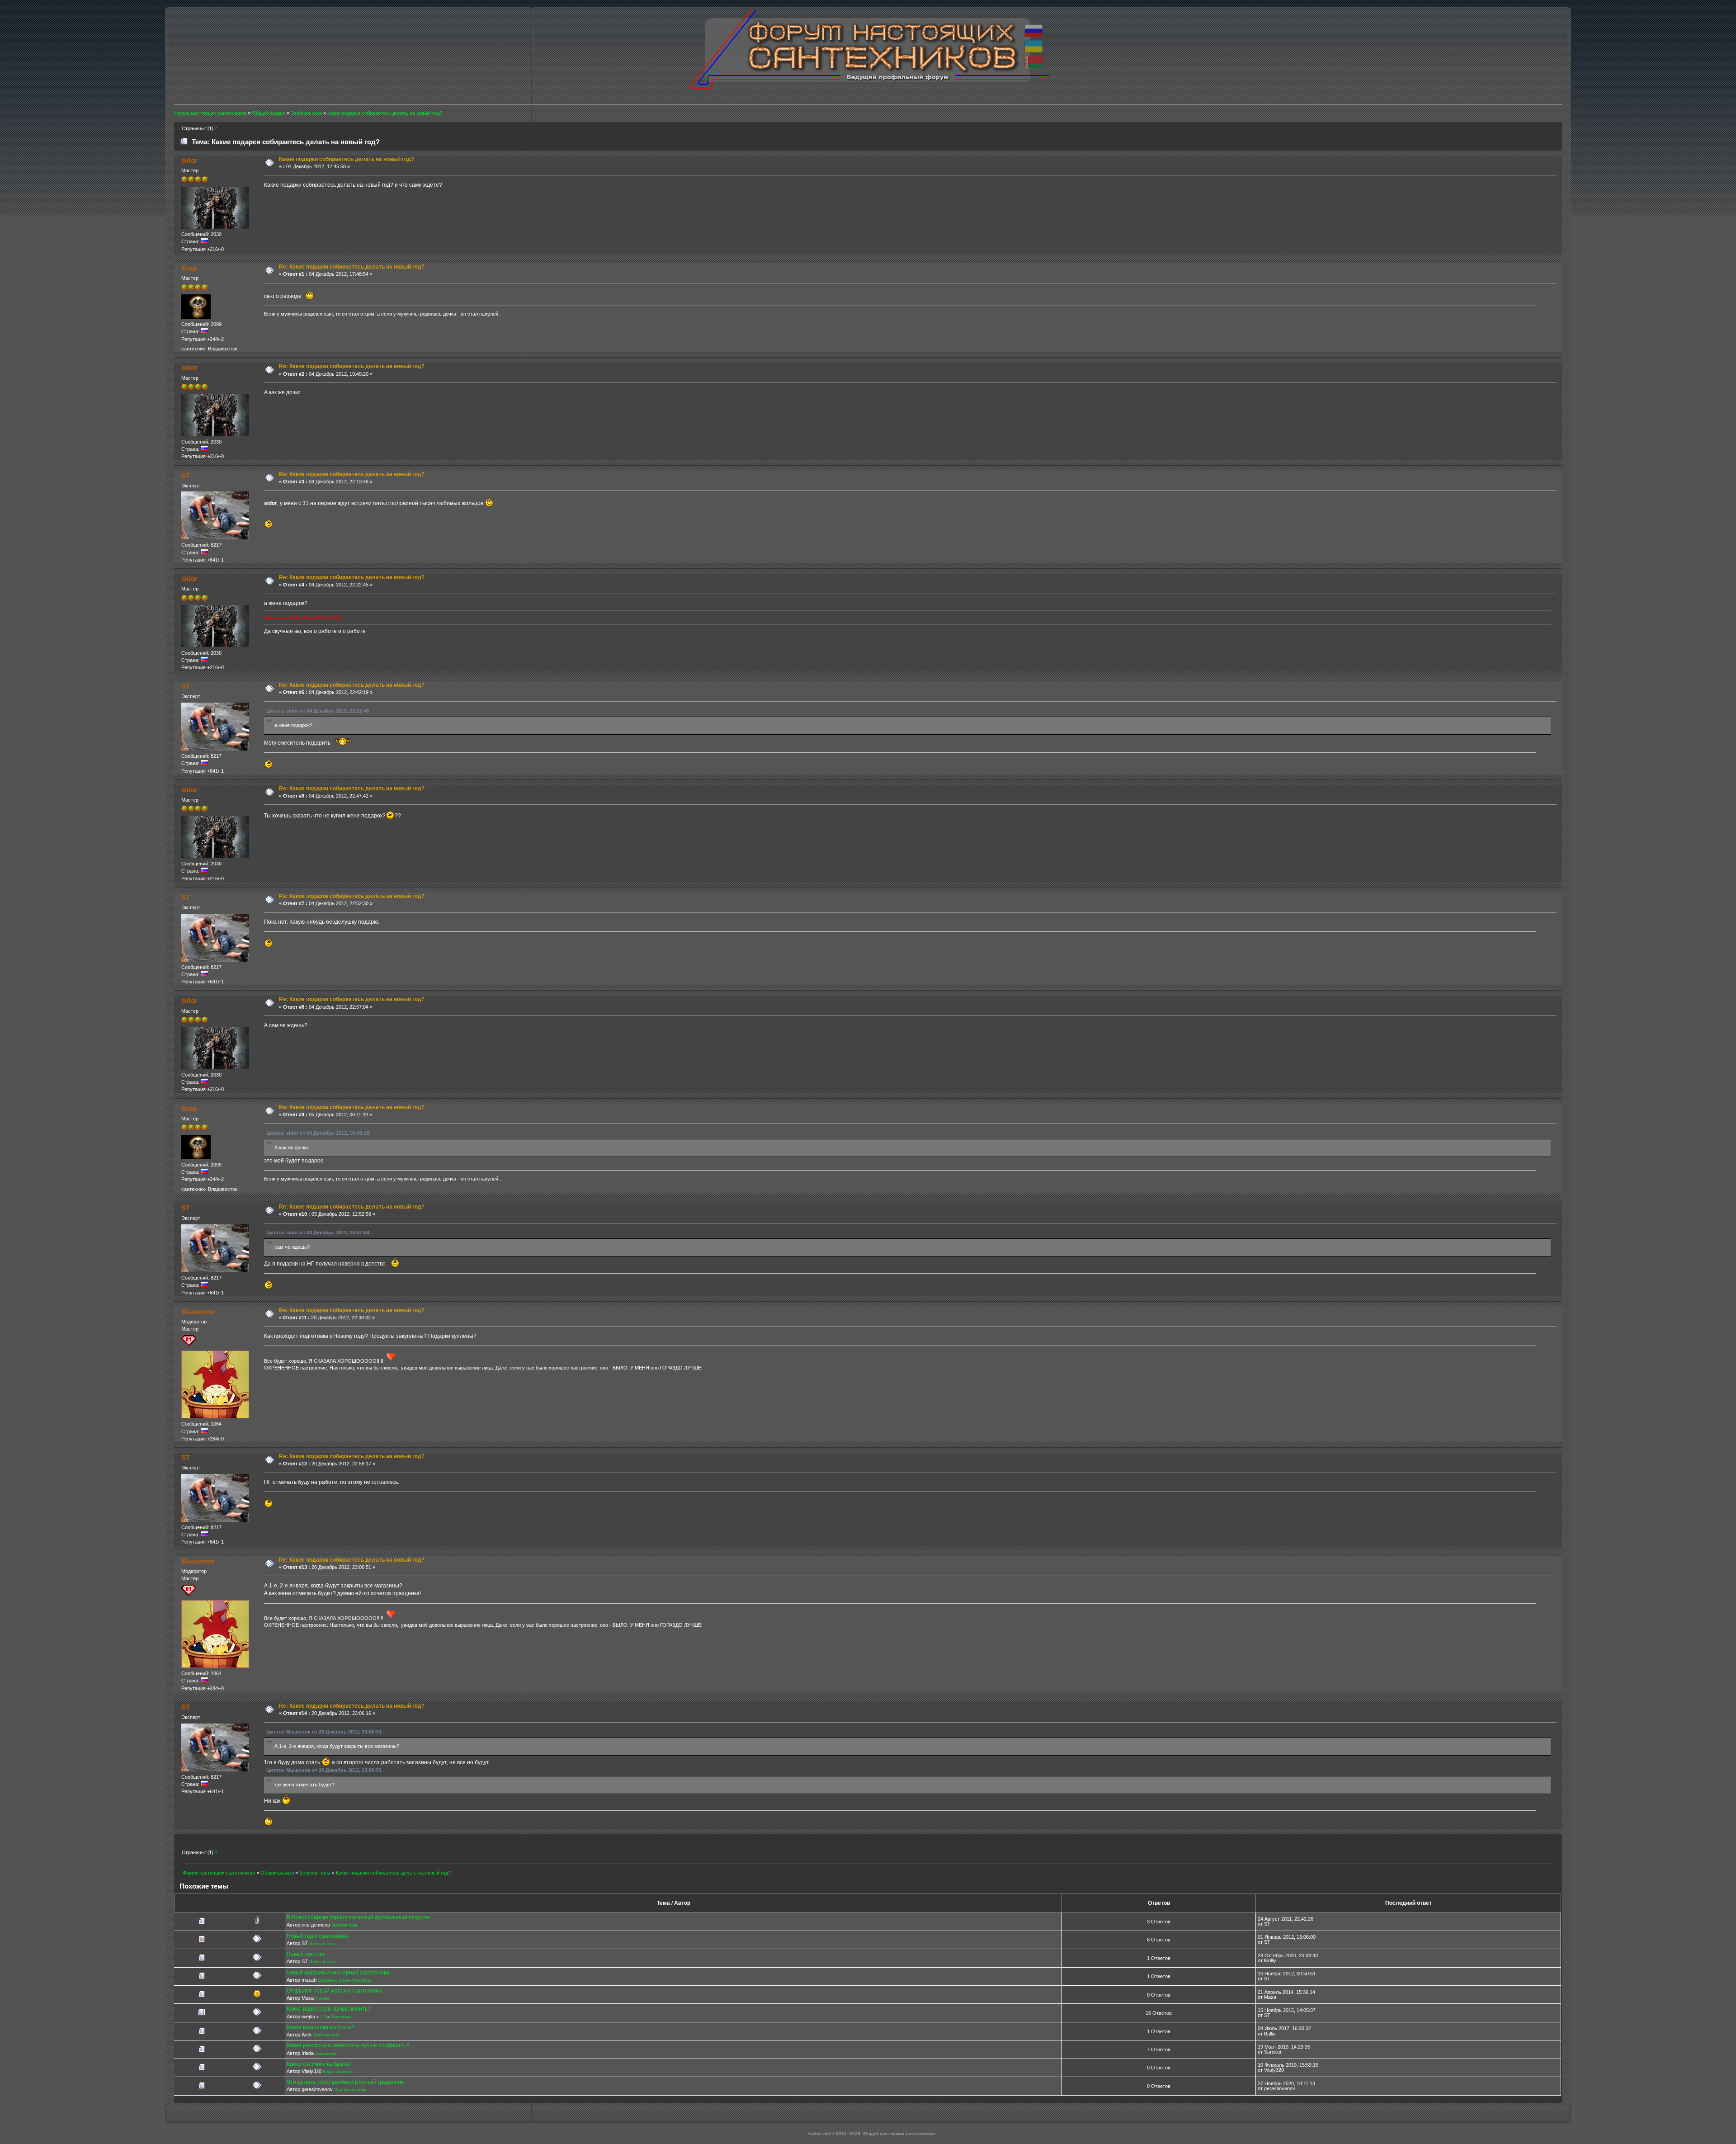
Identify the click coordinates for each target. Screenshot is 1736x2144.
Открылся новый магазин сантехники (335, 1991)
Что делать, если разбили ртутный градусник (345, 2082)
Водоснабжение (338, 2072)
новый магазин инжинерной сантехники (338, 1973)
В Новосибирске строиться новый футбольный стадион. (359, 1917)
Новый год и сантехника (318, 1936)
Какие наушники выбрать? (321, 2027)
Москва (322, 1998)
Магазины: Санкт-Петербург (344, 1980)
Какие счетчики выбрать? (319, 2064)
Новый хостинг (306, 1954)
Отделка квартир (350, 2090)
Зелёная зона (344, 1925)
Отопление (341, 2017)
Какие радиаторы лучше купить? (329, 2009)
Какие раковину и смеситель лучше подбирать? (348, 2045)
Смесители (326, 2054)
